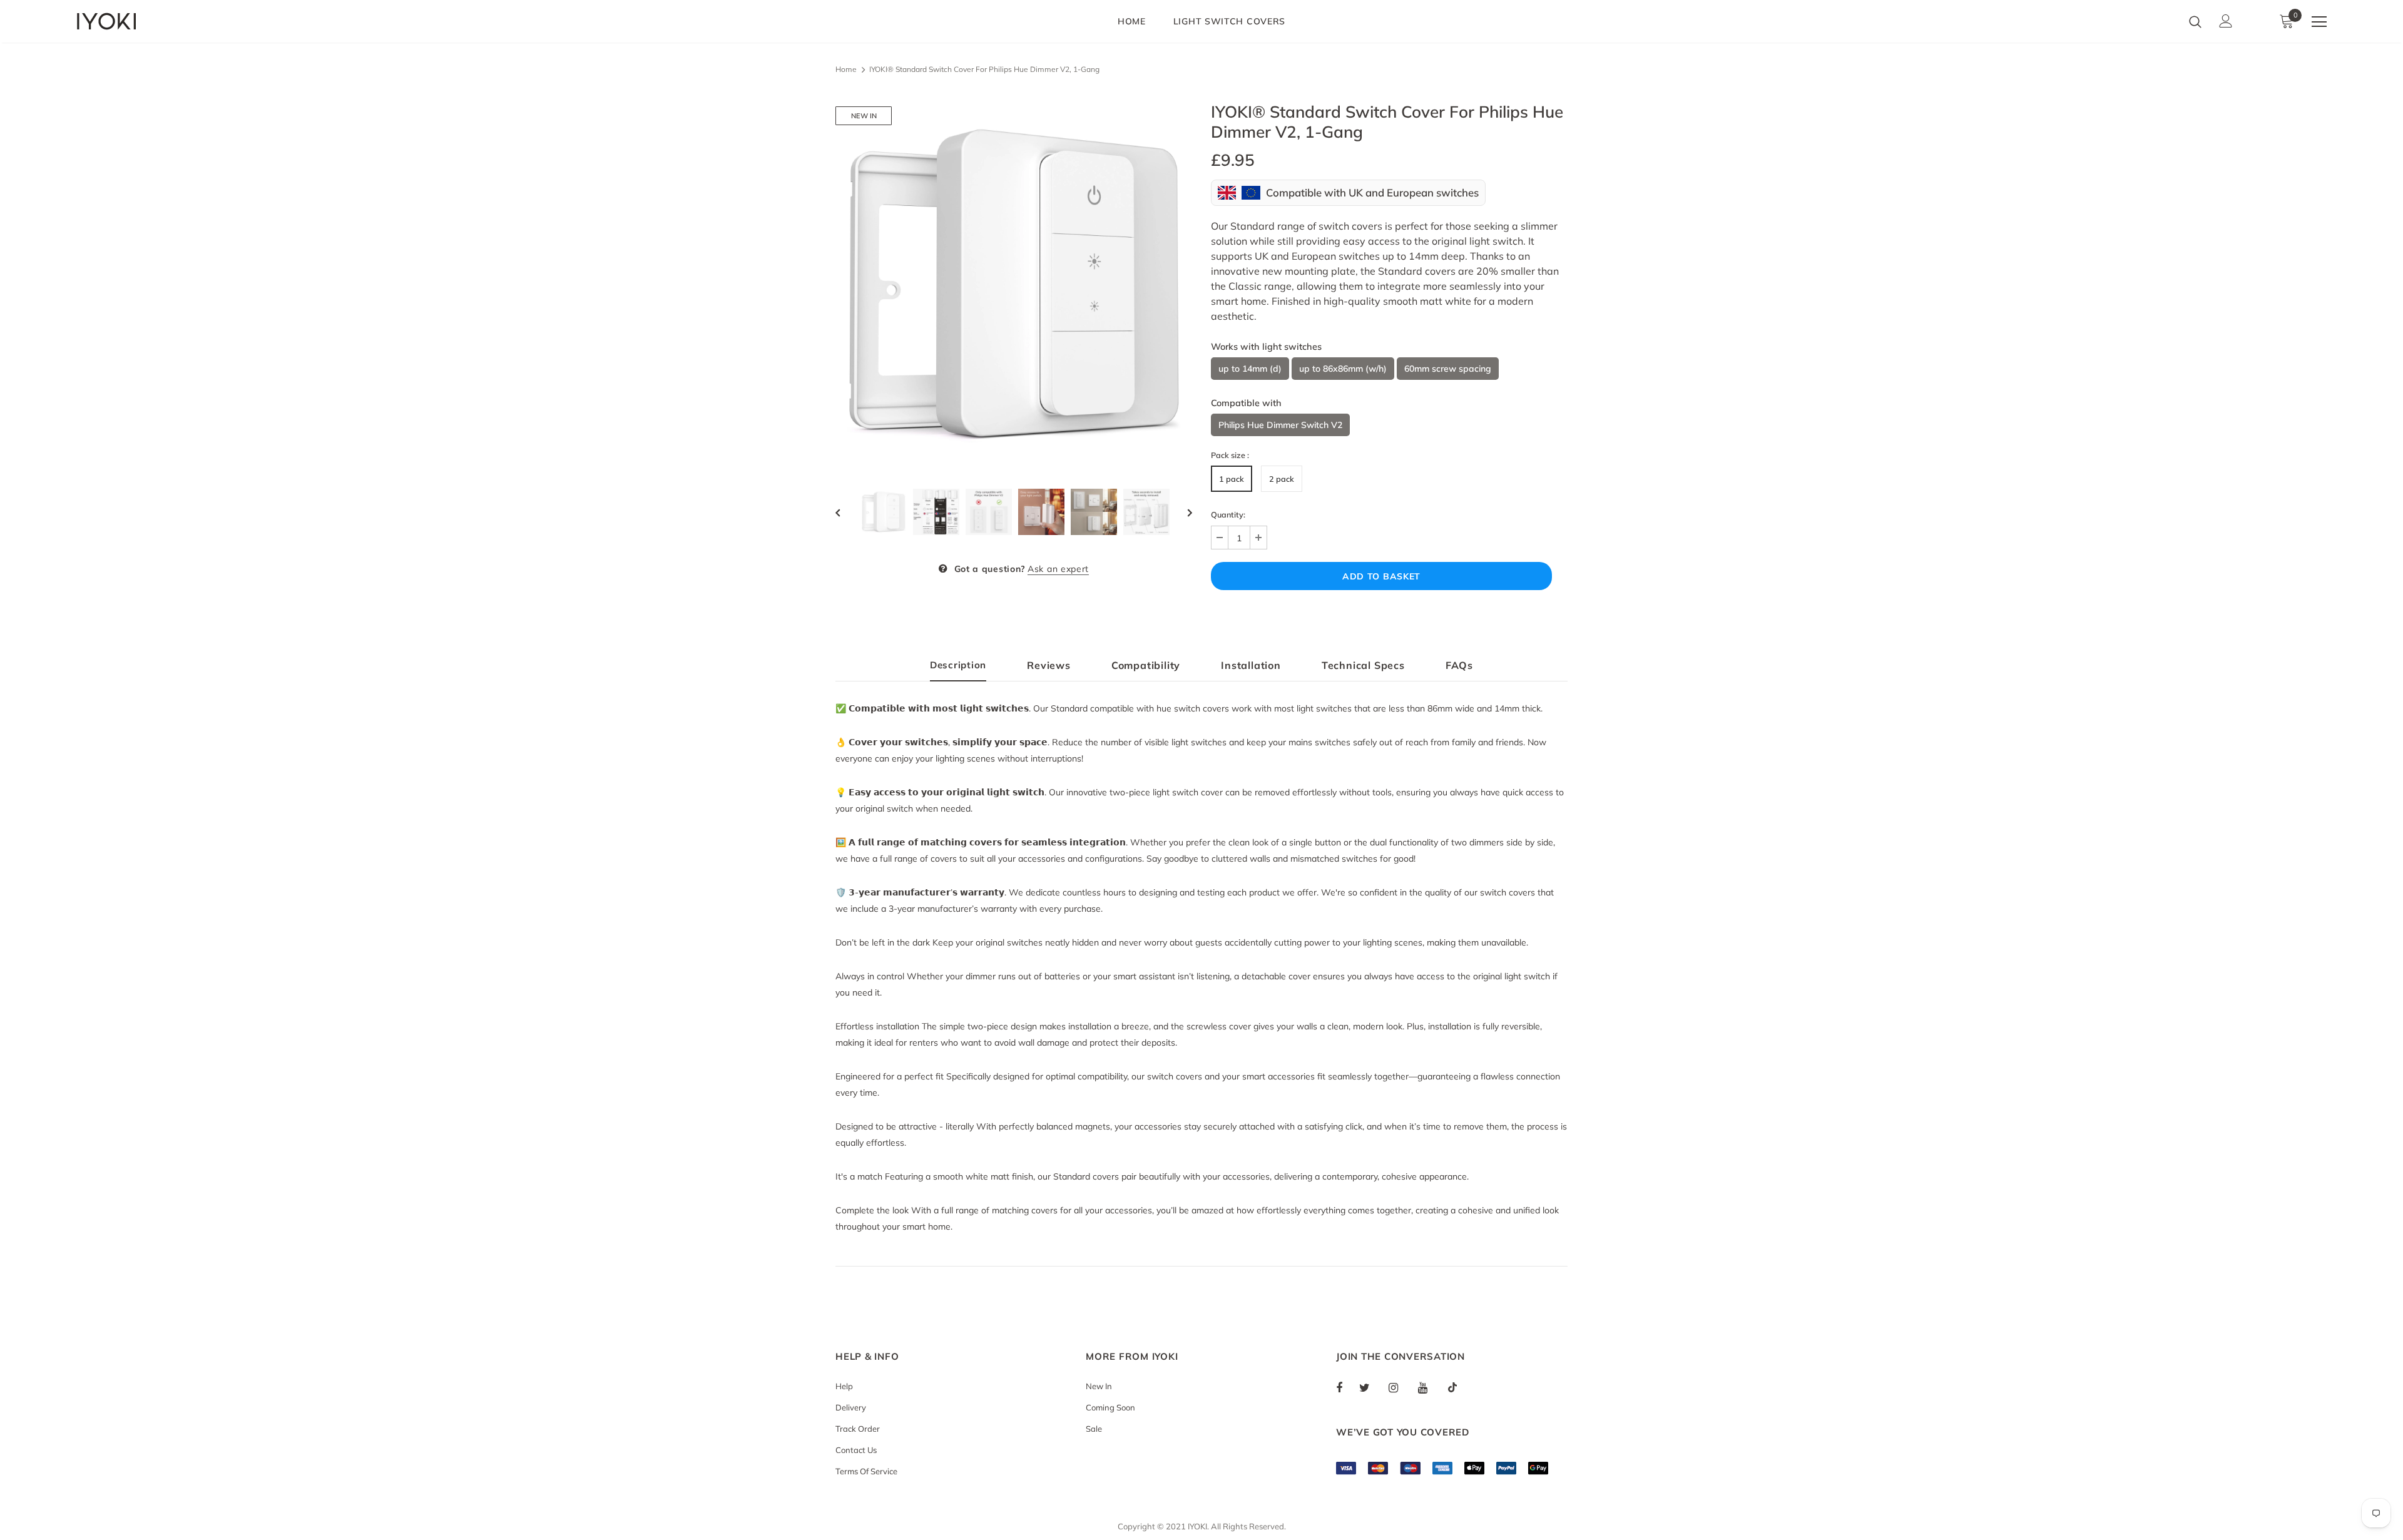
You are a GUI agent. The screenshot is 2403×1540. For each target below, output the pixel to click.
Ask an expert (1058, 569)
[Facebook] (1347, 1387)
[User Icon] (2226, 21)
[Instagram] (1400, 1387)
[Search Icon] (2195, 21)
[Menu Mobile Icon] (2319, 22)
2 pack (1282, 479)
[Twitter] (1370, 1387)
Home (846, 69)
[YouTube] (1429, 1387)
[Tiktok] (1459, 1387)
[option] (1014, 285)
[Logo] (150, 21)
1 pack (1232, 479)
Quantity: (1228, 514)
